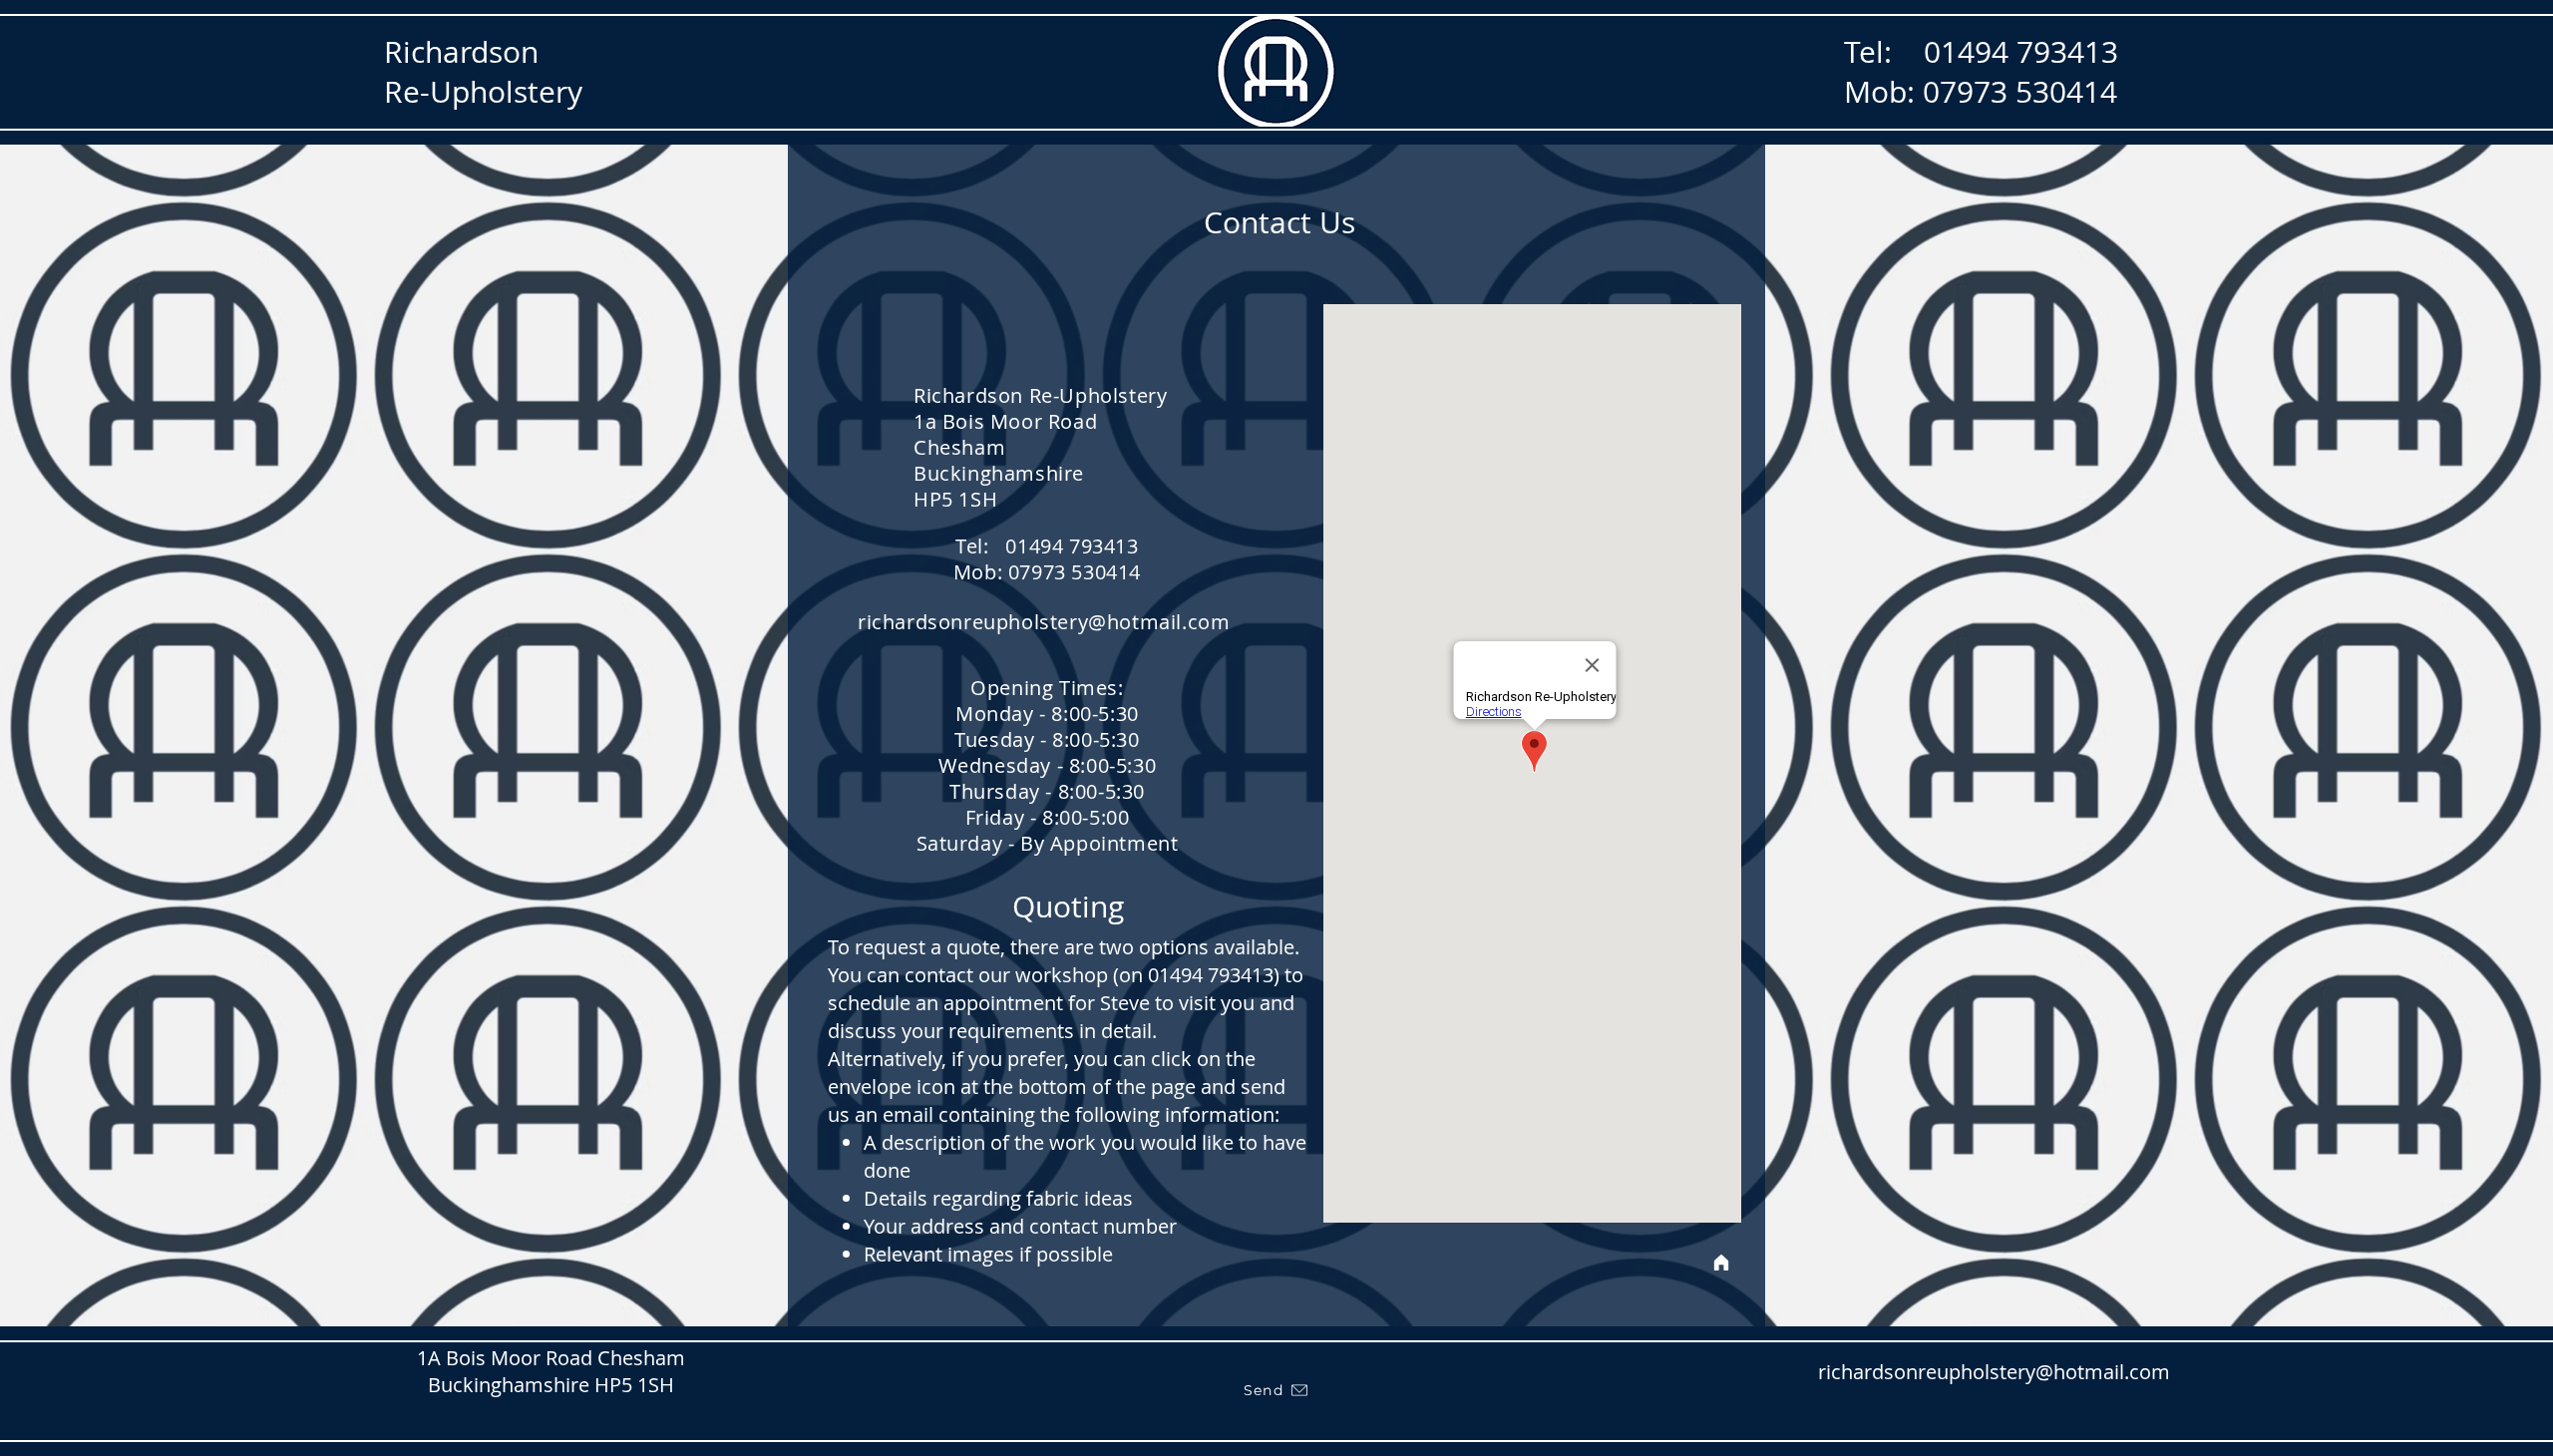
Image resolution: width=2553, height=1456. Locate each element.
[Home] (1721, 1263)
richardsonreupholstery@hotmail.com (1044, 622)
